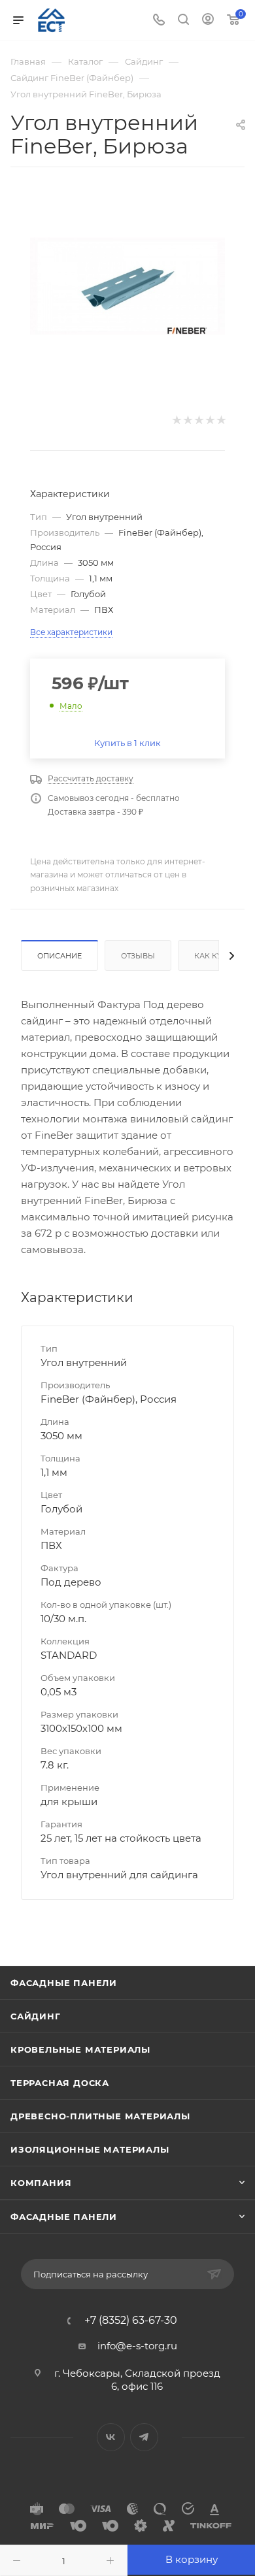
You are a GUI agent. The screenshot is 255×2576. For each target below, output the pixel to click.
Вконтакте (111, 2437)
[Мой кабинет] (208, 21)
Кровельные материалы (80, 2049)
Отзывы (138, 956)
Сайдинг (36, 2016)
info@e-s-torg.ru (137, 2346)
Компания (41, 2183)
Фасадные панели (64, 1983)
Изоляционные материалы (90, 2149)
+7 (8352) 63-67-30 (131, 2321)
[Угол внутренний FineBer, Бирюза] (127, 286)
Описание (59, 956)
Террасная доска (60, 2083)
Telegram (144, 2437)
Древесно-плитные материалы (100, 2116)
